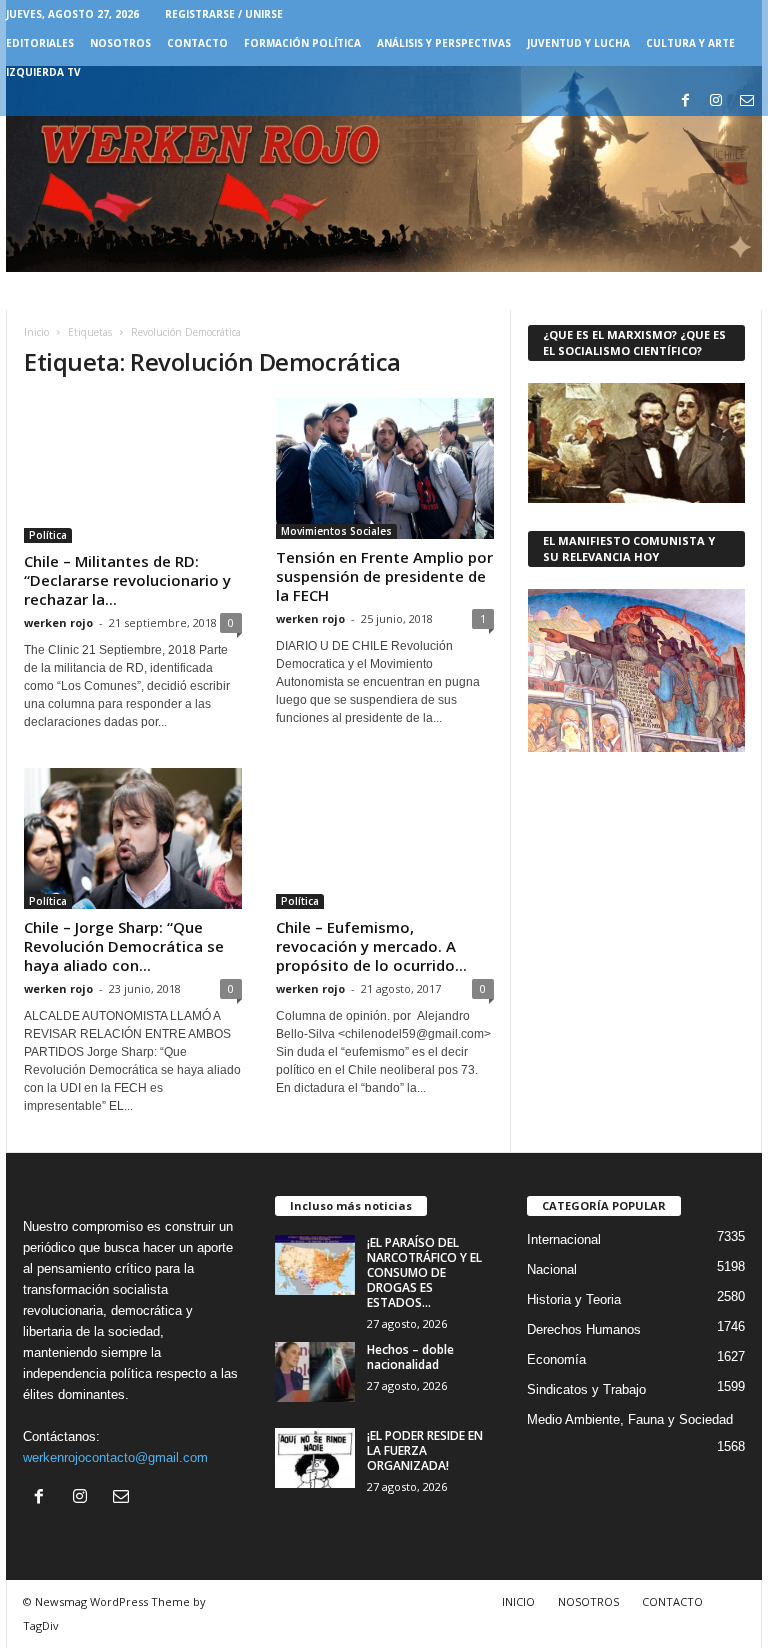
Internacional (564, 1239)
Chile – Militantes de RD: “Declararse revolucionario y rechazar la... (127, 580)
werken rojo (58, 622)
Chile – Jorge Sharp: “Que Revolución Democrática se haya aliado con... (124, 946)
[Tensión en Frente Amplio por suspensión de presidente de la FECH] (385, 468)
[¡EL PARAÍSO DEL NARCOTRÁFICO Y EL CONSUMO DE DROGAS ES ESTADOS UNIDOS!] (315, 1265)
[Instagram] (716, 101)
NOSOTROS (120, 43)
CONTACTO (197, 43)
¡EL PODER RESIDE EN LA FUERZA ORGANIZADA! (425, 1450)
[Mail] (747, 101)
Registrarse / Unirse (224, 14)
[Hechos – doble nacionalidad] (315, 1372)
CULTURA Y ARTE (690, 43)
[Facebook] (685, 101)
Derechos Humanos (584, 1329)
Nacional (552, 1269)
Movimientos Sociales (336, 531)
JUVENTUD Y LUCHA (578, 43)
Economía (556, 1359)
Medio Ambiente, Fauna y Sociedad (630, 1419)
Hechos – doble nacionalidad (410, 1357)
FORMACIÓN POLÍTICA (302, 43)
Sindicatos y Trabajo (586, 1389)
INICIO (518, 1601)
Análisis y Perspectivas (444, 43)
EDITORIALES (40, 43)
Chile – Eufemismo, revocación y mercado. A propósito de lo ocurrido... (371, 946)
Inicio (36, 332)
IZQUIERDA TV (43, 72)
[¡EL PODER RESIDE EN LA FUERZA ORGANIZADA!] (315, 1458)
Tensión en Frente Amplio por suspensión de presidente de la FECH (384, 576)
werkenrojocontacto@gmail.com (115, 1457)
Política (48, 535)
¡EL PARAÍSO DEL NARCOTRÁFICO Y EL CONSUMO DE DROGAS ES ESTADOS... (424, 1272)
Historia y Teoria (574, 1299)
